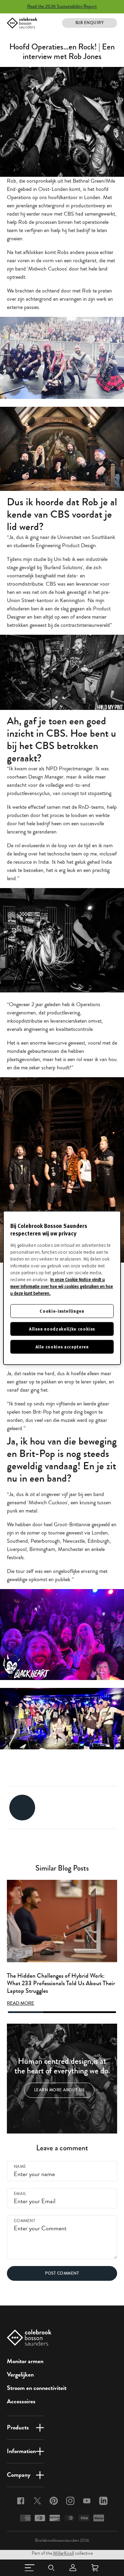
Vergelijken (20, 2374)
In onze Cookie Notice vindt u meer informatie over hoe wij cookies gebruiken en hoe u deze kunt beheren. (62, 1286)
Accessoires (21, 2401)
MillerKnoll (64, 2553)
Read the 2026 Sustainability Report (62, 7)
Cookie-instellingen (62, 1311)
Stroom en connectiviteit (37, 2388)
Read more (20, 2003)
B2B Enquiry (90, 23)
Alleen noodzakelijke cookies (62, 1329)
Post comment (62, 2273)
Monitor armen (25, 2361)
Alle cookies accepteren (62, 1347)
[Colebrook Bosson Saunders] (22, 23)
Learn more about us (59, 2090)
